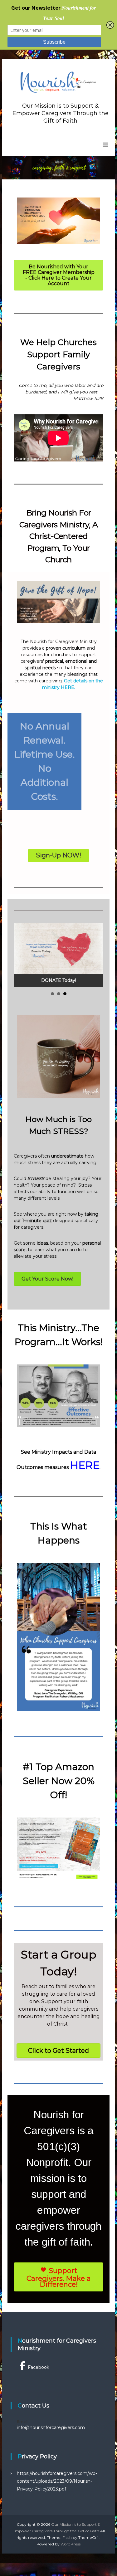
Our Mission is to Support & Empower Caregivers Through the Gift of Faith (61, 113)
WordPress (71, 2544)
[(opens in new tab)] (58, 220)
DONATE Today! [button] (65, 994)
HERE (85, 1465)
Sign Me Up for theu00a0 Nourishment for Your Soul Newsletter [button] (59, 994)
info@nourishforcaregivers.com (51, 2427)
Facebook (39, 2367)
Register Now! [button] (52, 994)
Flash (67, 2537)
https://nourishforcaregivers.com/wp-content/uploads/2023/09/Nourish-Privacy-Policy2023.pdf (57, 2481)
